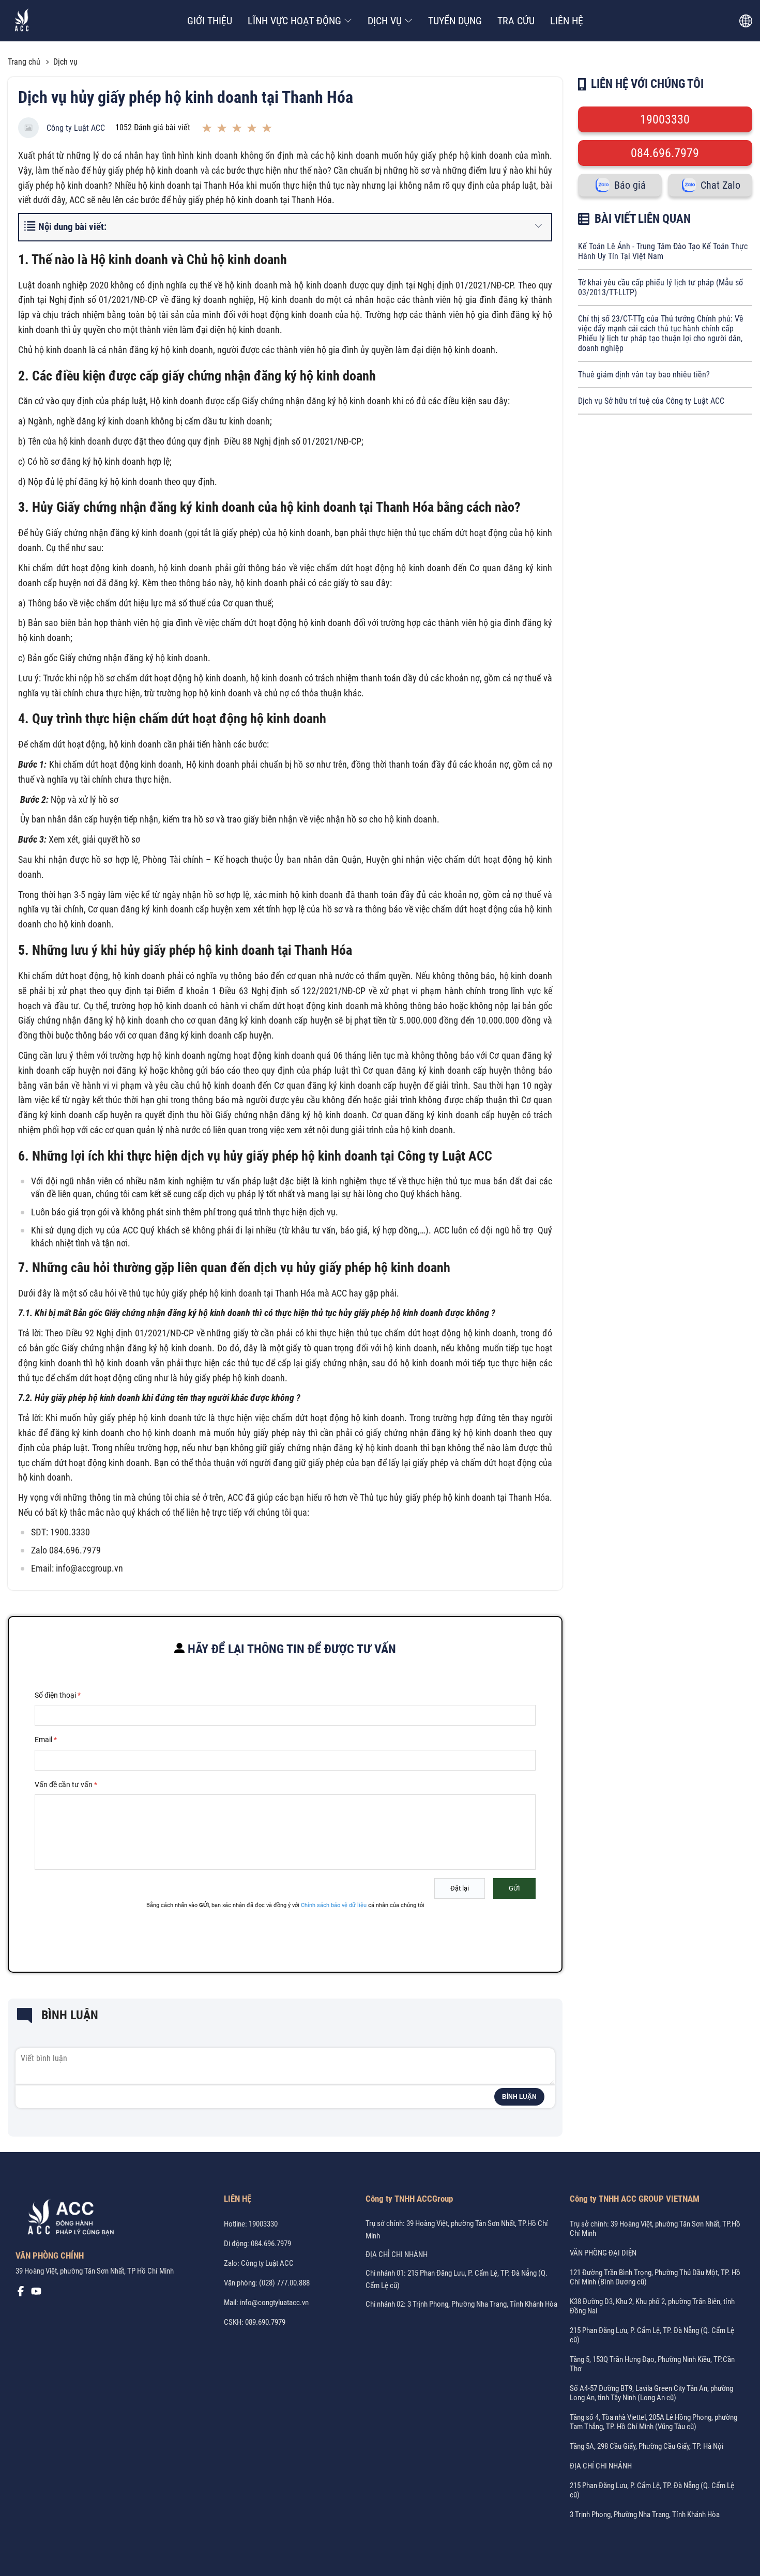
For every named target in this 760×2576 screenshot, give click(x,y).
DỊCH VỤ (385, 21)
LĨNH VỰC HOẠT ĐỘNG (294, 21)
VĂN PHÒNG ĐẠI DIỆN (603, 2253)
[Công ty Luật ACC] (22, 21)
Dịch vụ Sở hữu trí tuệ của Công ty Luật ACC (651, 401)
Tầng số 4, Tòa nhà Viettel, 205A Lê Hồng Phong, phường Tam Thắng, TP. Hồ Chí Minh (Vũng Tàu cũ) (653, 2422)
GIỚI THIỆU (210, 21)
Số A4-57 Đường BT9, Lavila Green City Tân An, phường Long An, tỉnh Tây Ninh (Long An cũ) (651, 2393)
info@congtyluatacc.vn (274, 2303)
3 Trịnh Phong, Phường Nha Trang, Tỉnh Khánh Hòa (645, 2514)
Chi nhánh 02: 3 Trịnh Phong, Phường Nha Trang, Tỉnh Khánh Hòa (461, 2304)
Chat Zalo (720, 185)
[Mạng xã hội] (21, 2294)
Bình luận (519, 2097)
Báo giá (630, 185)
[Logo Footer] (67, 2219)
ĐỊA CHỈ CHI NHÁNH (397, 2254)
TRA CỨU (516, 21)
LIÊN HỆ (567, 21)
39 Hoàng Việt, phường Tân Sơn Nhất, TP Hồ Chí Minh (95, 2271)
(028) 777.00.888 (284, 2283)
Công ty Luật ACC (76, 128)
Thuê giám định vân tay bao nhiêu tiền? (644, 375)
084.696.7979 (665, 153)
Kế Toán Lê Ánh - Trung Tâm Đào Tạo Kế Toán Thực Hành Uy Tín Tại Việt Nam (663, 251)
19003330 (665, 119)
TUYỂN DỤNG (455, 21)
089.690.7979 (265, 2322)
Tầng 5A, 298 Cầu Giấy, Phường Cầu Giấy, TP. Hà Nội (647, 2446)
